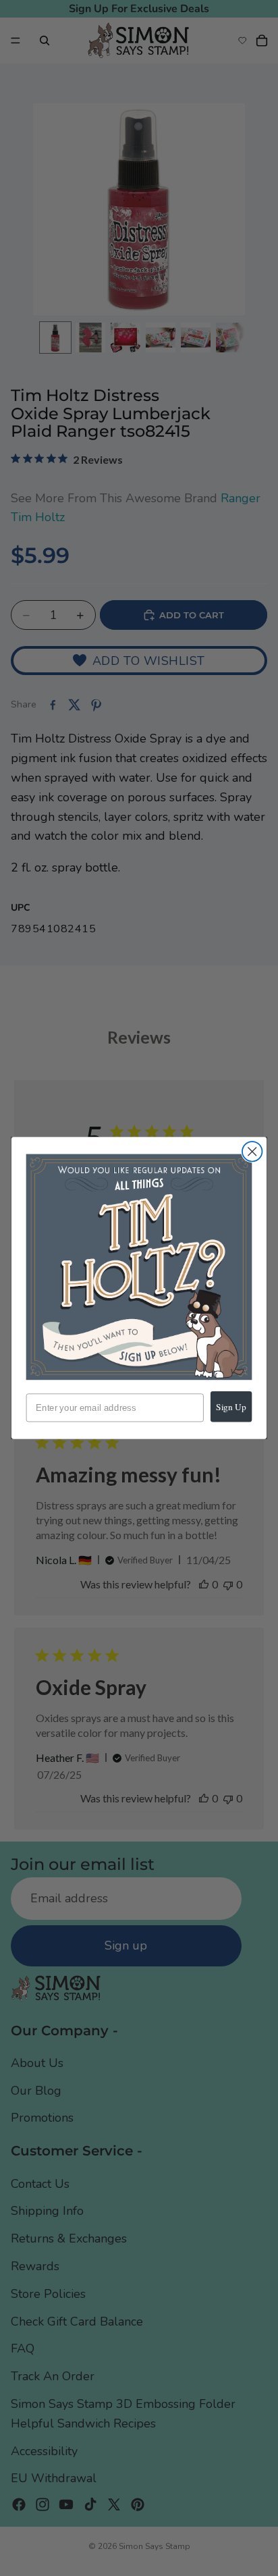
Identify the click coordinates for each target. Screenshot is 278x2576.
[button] (139, 1267)
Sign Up (231, 1406)
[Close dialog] (252, 1151)
